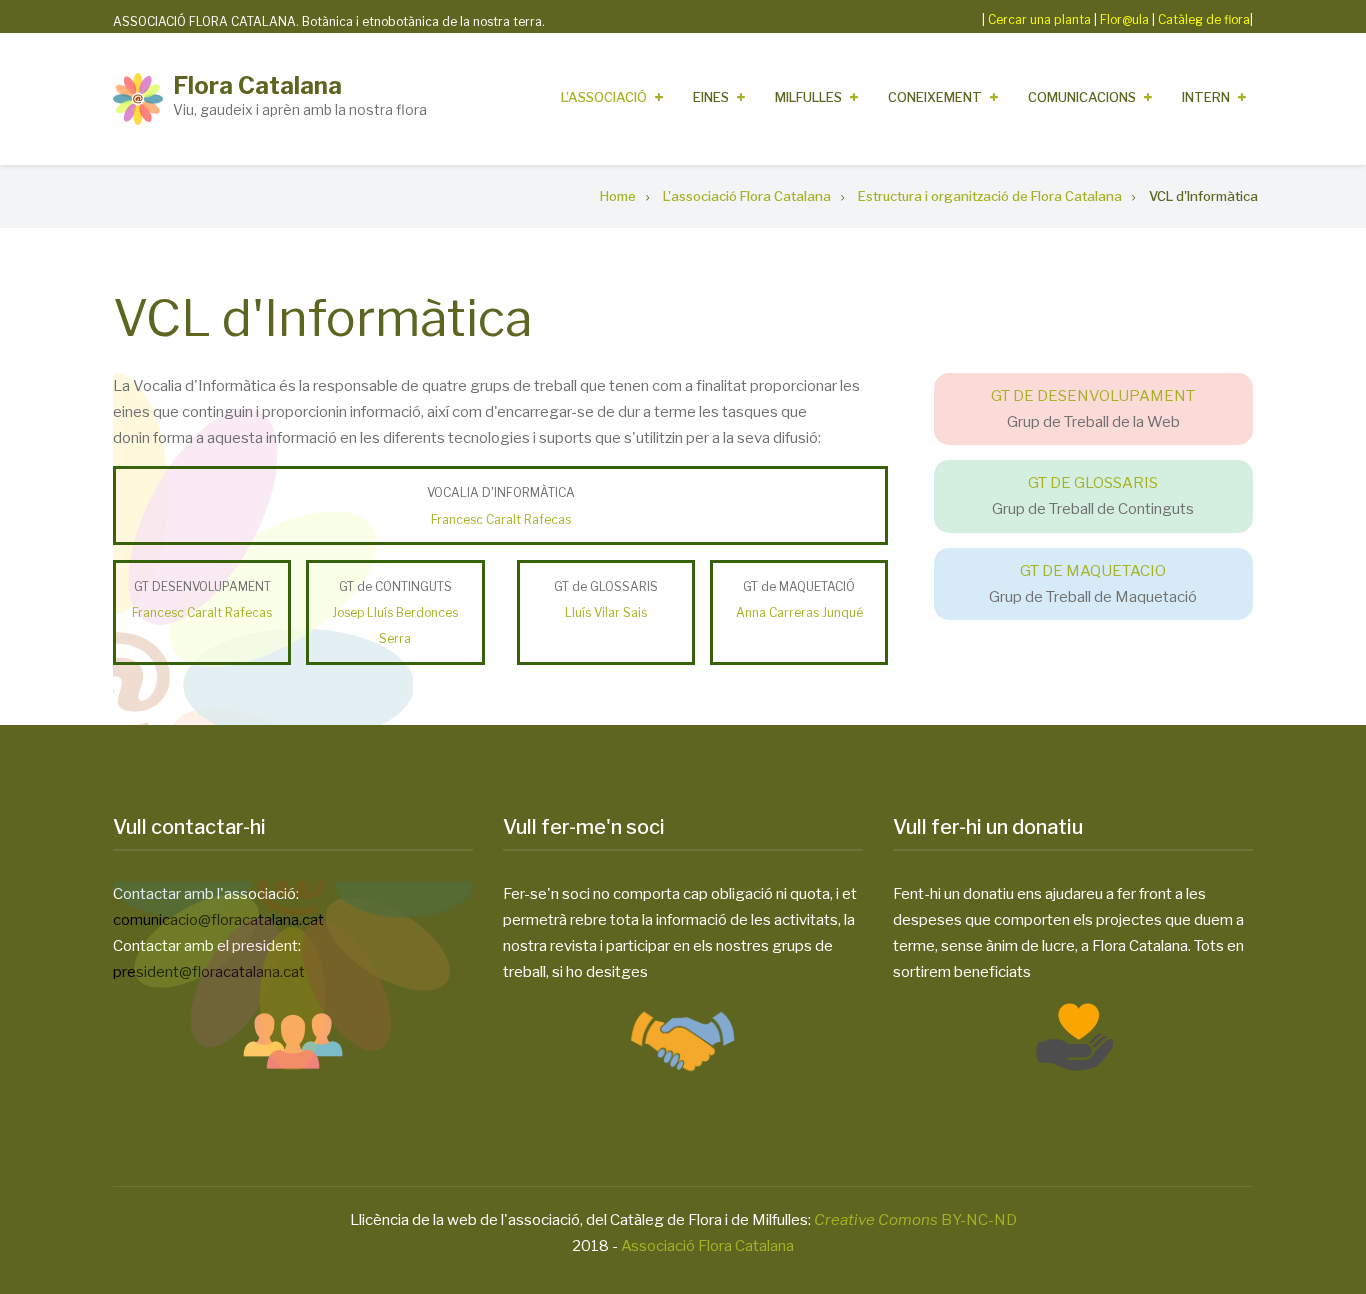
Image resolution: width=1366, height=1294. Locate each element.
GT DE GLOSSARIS (1093, 483)
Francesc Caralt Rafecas (501, 519)
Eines (711, 97)
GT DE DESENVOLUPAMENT (1093, 396)
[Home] (138, 98)
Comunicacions (1082, 97)
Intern (1206, 97)
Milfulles (808, 97)
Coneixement (935, 97)
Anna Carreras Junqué (799, 612)
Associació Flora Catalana (707, 1246)
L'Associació (604, 97)
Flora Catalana (257, 85)
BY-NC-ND (915, 1220)
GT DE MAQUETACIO (1093, 571)
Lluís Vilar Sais (606, 612)
